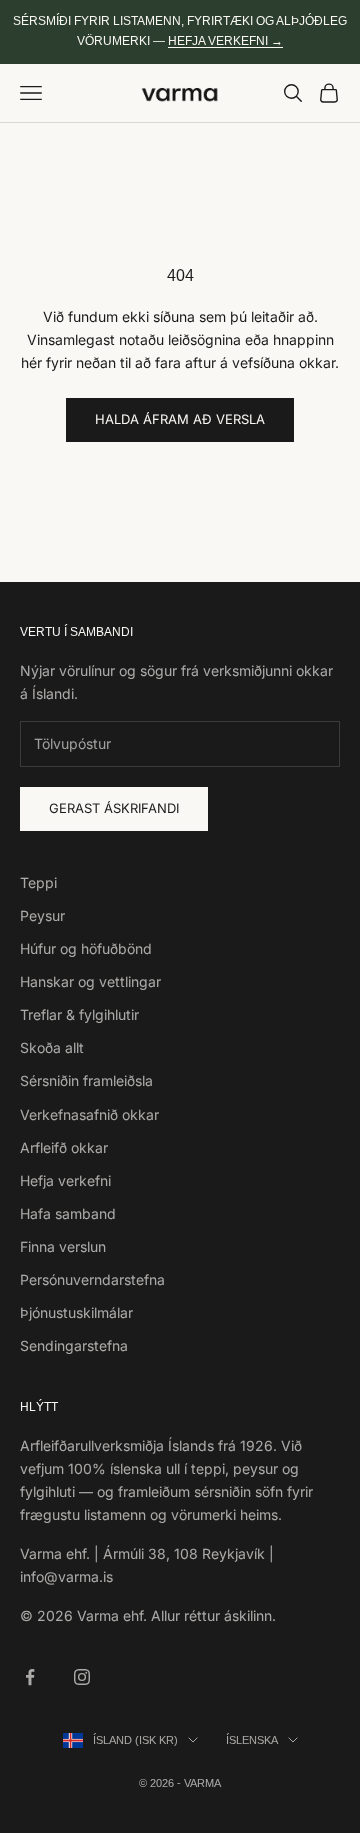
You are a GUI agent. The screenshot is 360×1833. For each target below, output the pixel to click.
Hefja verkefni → (225, 41)
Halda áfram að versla (180, 419)
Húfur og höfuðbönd (86, 948)
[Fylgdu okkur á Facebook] (30, 1677)
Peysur (42, 915)
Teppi (38, 882)
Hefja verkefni (65, 1180)
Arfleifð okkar (64, 1147)
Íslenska (252, 1740)
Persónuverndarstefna (92, 1279)
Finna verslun (63, 1246)
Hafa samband (68, 1213)
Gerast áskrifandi (114, 808)
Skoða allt (52, 1047)
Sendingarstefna (74, 1345)
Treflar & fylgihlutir (79, 1014)
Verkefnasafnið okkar (89, 1114)
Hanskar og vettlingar (90, 981)
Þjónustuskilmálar (76, 1312)
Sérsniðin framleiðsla (86, 1080)
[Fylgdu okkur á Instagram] (82, 1677)
